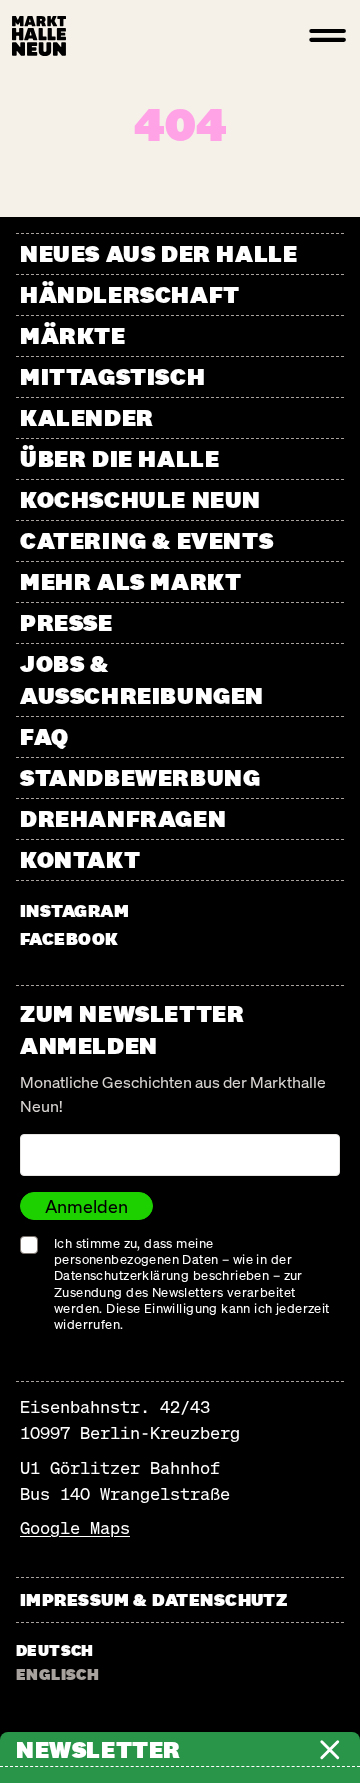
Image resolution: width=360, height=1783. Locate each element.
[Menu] (328, 36)
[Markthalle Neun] (39, 36)
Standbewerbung (140, 777)
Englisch (57, 1674)
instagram (74, 910)
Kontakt (80, 859)
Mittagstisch (112, 376)
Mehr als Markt (130, 581)
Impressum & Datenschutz (153, 1599)
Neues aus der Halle (158, 253)
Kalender (87, 417)
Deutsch (55, 1650)
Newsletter (98, 1750)
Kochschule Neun (140, 499)
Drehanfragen (123, 818)
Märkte (73, 335)
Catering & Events (146, 540)
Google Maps (75, 1527)
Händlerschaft (130, 294)
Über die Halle (119, 458)
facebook (69, 938)
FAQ (44, 736)
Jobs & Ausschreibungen (142, 679)
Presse (66, 622)
